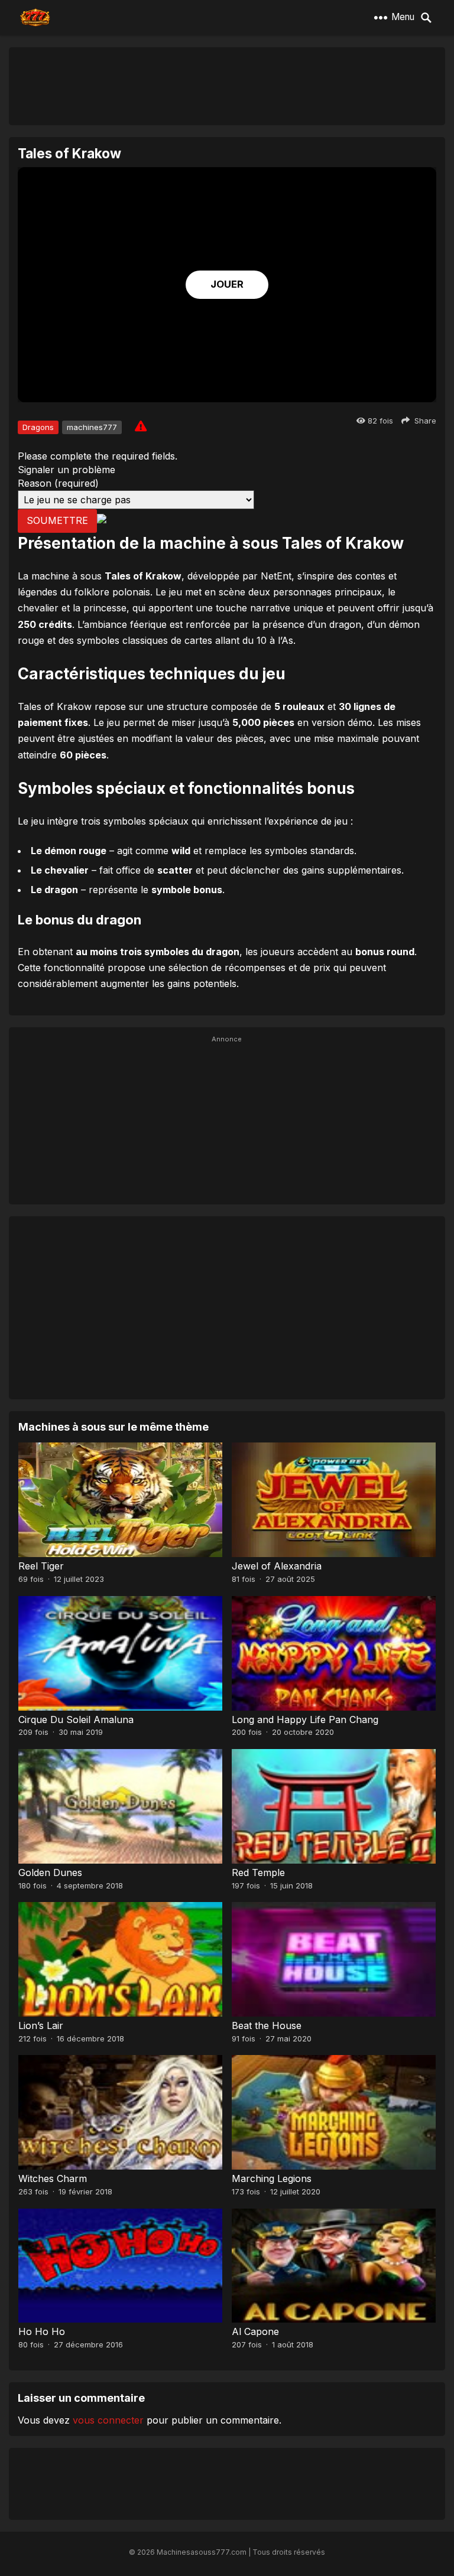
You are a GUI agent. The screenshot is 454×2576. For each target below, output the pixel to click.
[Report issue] (141, 426)
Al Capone (255, 2331)
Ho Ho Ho (42, 2331)
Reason (58, 483)
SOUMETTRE (57, 520)
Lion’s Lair (41, 2025)
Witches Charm (53, 2178)
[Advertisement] (227, 86)
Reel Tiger (41, 1566)
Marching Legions (272, 2178)
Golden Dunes (50, 1872)
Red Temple (258, 1872)
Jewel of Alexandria (277, 1566)
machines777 (92, 427)
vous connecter (108, 2420)
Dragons (38, 427)
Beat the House (267, 2025)
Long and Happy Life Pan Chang (305, 1719)
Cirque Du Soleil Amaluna (76, 1719)
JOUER (227, 284)
